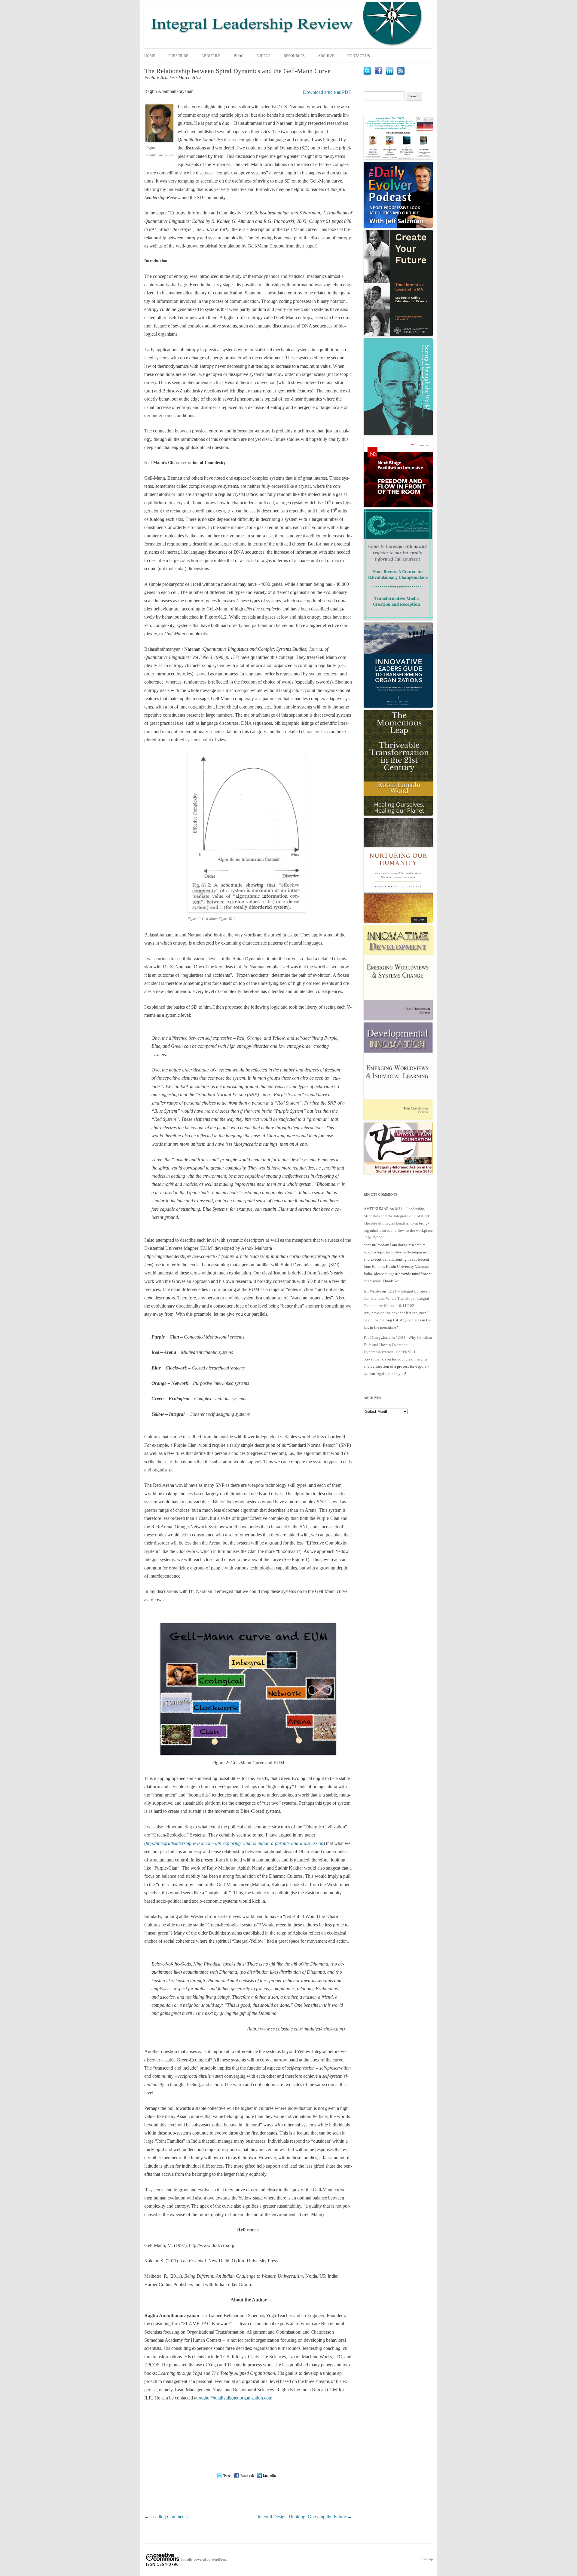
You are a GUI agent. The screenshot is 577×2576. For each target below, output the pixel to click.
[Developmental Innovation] (398, 1118)
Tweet (227, 2476)
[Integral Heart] (398, 1173)
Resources (294, 56)
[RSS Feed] (401, 73)
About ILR (211, 56)
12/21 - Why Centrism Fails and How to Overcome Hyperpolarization (398, 1345)
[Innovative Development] (398, 1019)
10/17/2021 (375, 1238)
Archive (326, 56)
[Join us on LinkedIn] (390, 73)
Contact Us (359, 56)
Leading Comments (166, 2517)
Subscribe (178, 56)
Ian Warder (372, 1291)
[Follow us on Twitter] (367, 73)
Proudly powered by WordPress (204, 2559)
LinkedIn (269, 2476)
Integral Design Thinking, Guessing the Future (305, 2517)
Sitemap (427, 2559)
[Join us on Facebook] (379, 73)
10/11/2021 (407, 1306)
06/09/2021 (406, 1352)
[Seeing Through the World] (398, 434)
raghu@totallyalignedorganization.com (235, 2398)
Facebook (247, 2476)
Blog (239, 56)
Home (150, 56)
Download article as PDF (327, 92)
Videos (264, 56)
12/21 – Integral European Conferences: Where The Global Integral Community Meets (397, 1298)
